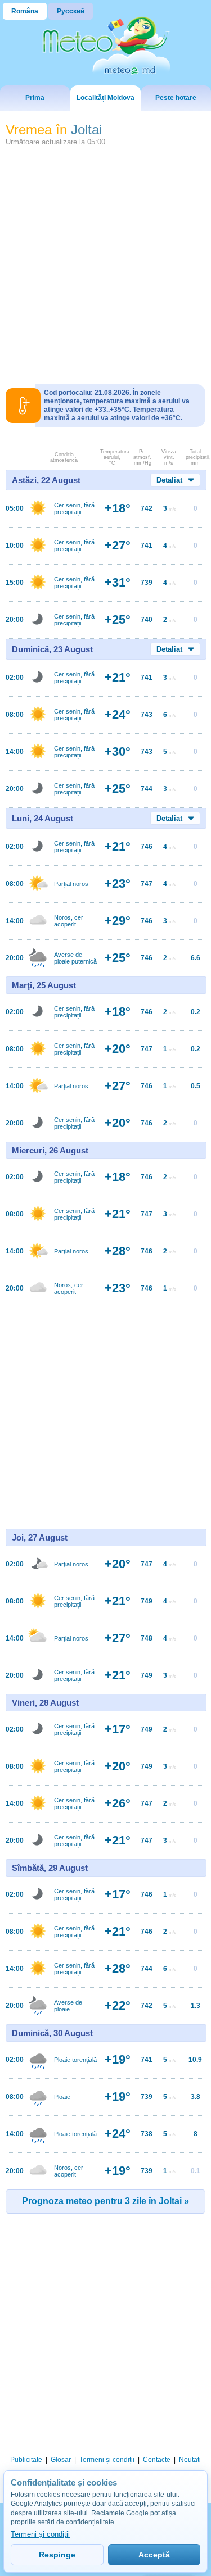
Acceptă (154, 2555)
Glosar (61, 2460)
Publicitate (26, 2460)
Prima (35, 98)
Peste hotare (176, 98)
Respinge (57, 2555)
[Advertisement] (105, 261)
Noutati (190, 2460)
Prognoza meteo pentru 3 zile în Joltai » (105, 2201)
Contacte (157, 2460)
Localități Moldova (105, 98)
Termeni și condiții (107, 2460)
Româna (25, 11)
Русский (71, 11)
